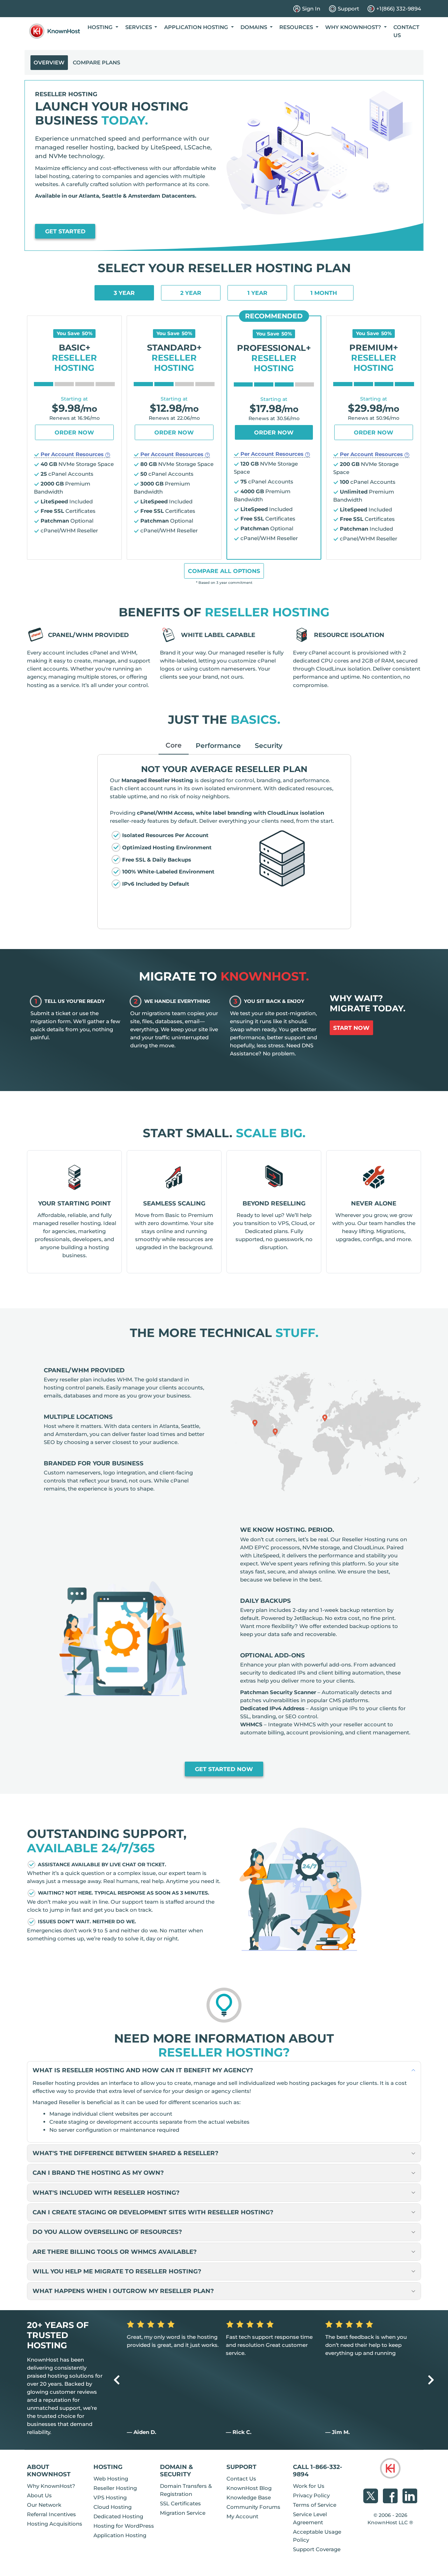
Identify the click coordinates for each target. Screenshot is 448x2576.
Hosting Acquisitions (55, 2524)
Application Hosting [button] (197, 27)
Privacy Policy (311, 2495)
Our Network (44, 2505)
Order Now (74, 433)
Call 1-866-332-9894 (318, 2470)
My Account (242, 2516)
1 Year (257, 293)
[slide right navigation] (431, 2380)
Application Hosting (120, 2535)
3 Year (124, 293)
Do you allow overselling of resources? (107, 2232)
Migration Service (183, 2513)
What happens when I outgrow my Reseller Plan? (123, 2291)
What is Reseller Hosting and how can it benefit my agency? (143, 2070)
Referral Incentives (51, 2514)
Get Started (65, 231)
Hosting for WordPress (124, 2526)
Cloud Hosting (113, 2507)
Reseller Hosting (115, 2488)
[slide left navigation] (117, 2380)
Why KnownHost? (51, 2486)
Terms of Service (315, 2505)
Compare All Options (224, 571)
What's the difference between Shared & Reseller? (125, 2153)
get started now (224, 1769)
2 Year (191, 293)
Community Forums (253, 2507)
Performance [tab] (218, 745)
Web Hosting (111, 2479)
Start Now (351, 1028)
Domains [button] (254, 27)
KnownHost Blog (249, 2488)
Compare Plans (96, 62)
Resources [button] (297, 27)
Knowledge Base (249, 2497)
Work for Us (309, 2486)
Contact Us (406, 31)
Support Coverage (317, 2549)
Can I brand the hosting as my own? (98, 2172)
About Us (39, 2495)
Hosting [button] (101, 27)
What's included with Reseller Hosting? (106, 2192)
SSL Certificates (180, 2503)
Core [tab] (174, 745)
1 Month (324, 293)
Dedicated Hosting (118, 2516)
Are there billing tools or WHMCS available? (115, 2252)
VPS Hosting (110, 2497)
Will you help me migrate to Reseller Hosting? (117, 2271)
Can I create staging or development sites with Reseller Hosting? (153, 2212)
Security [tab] (269, 745)
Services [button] (139, 27)
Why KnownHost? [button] (354, 27)
